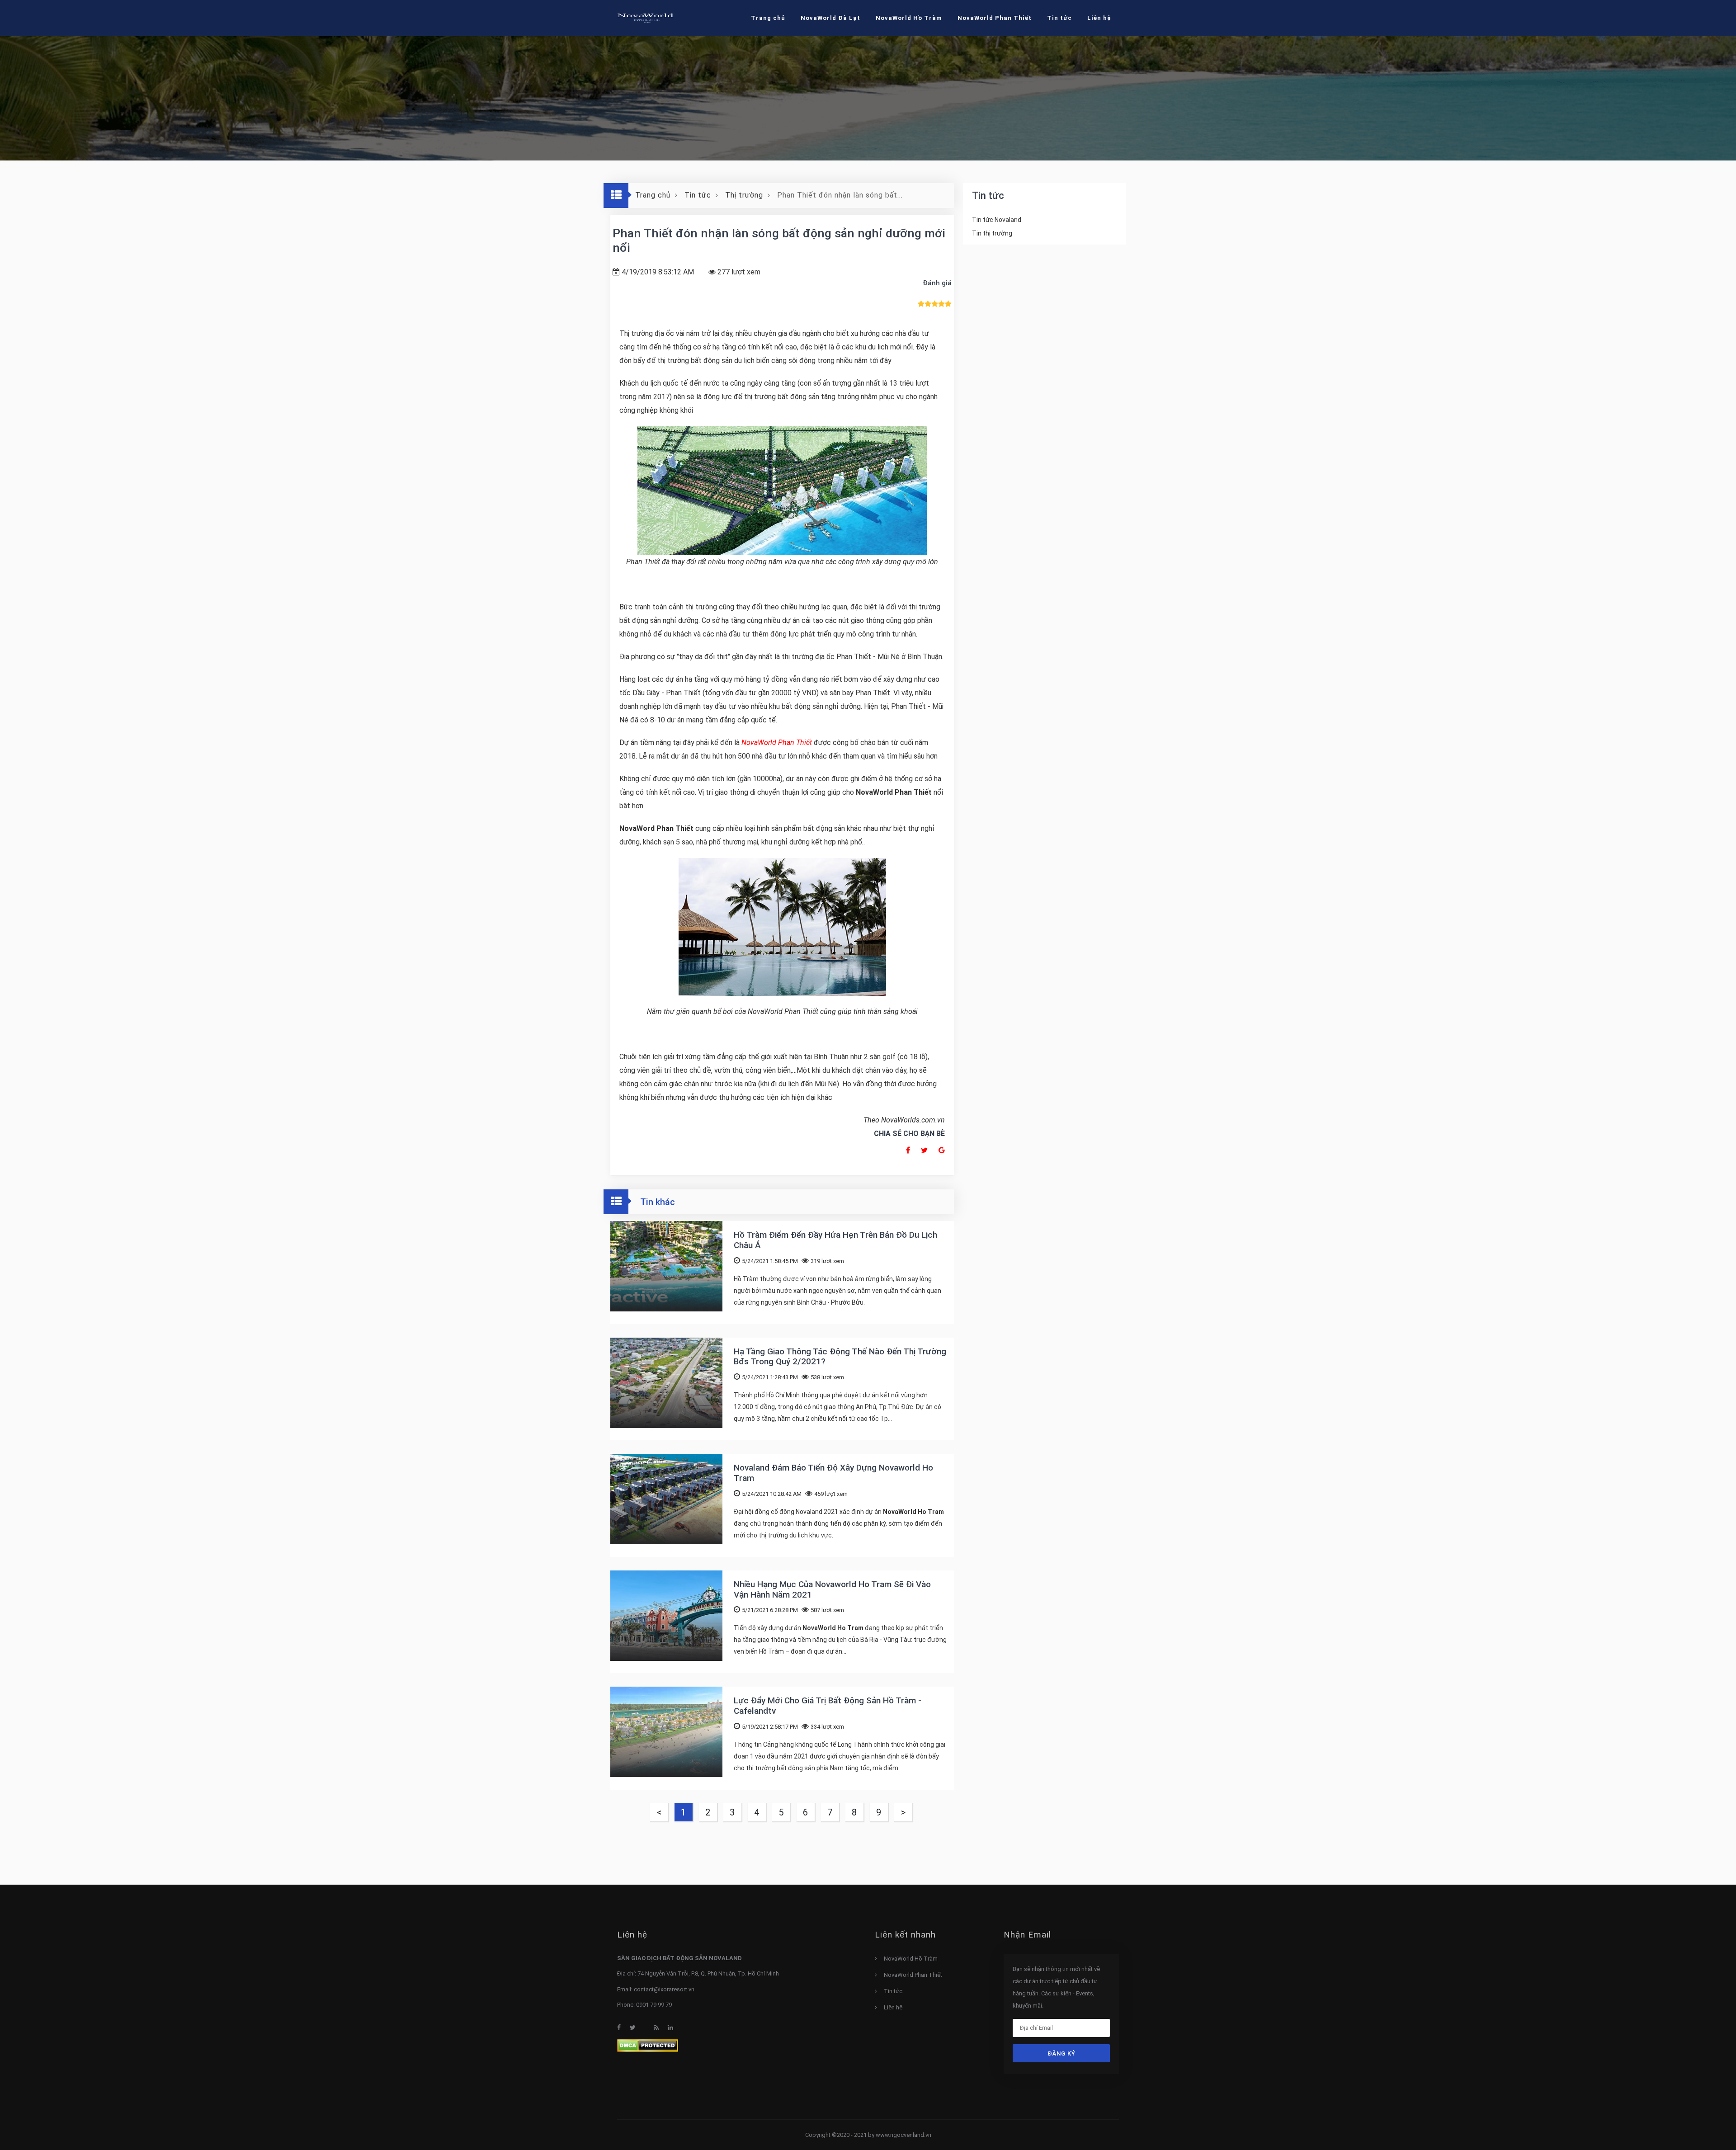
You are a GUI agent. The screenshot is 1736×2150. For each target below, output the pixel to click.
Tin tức (893, 1991)
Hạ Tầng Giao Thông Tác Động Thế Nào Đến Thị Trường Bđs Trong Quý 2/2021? (840, 1357)
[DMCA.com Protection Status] (648, 2045)
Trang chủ (768, 18)
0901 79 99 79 (654, 2005)
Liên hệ (893, 2007)
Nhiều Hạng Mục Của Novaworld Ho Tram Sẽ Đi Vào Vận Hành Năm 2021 (832, 1589)
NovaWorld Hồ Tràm (909, 18)
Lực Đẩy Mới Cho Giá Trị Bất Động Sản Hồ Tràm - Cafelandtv (828, 1706)
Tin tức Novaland (997, 220)
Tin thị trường (992, 233)
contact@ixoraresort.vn (664, 1989)
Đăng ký (1061, 2053)
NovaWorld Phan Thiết (995, 18)
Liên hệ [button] (1099, 18)
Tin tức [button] (1059, 18)
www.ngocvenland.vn (903, 2135)
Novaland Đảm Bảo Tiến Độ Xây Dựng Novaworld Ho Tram (833, 1473)
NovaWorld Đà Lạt (830, 18)
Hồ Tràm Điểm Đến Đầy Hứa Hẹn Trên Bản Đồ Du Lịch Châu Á (835, 1240)
